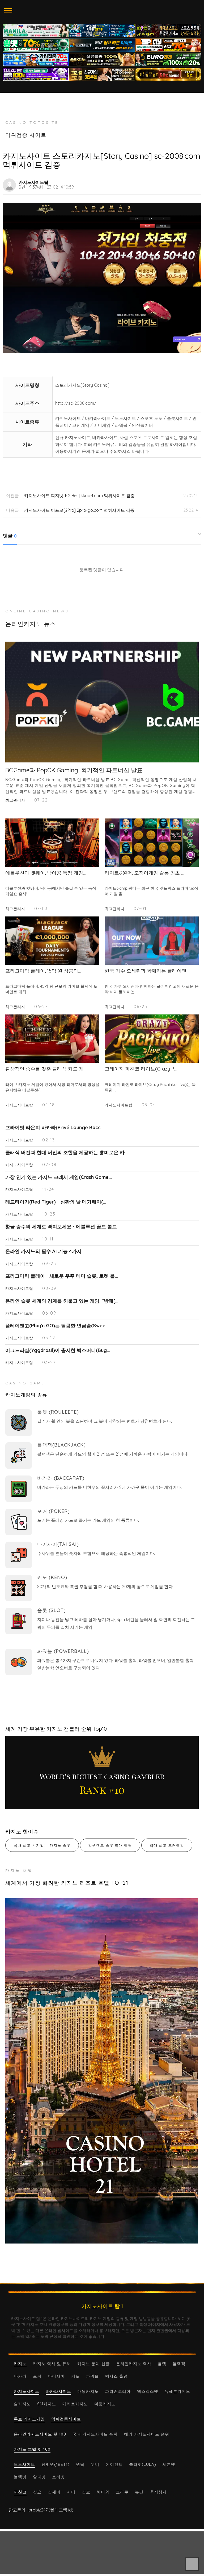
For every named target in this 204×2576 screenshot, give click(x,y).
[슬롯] (19, 1621)
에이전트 (114, 2464)
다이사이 (56, 2376)
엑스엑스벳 (148, 2391)
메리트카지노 (75, 2404)
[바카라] (19, 1489)
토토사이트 (24, 2464)
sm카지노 (47, 2404)
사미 (71, 2492)
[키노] (19, 1588)
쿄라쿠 (122, 2492)
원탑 (80, 2464)
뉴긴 (139, 2492)
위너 (95, 2464)
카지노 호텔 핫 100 (32, 2449)
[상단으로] (192, 2564)
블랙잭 (179, 2364)
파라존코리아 (118, 2391)
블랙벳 (20, 2477)
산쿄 (86, 2492)
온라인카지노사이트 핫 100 (40, 2434)
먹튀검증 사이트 (26, 135)
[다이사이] (19, 1555)
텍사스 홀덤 (116, 2376)
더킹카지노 (105, 2404)
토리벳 (58, 2477)
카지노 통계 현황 (93, 2364)
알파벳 (39, 2477)
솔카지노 (22, 2404)
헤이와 (103, 2492)
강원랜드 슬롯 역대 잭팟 (110, 1845)
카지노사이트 (27, 2391)
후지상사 (158, 2492)
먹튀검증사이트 (66, 2419)
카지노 (20, 2364)
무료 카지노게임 (29, 2419)
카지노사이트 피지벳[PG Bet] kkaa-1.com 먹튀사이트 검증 (79, 496)
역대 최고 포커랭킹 (167, 1845)
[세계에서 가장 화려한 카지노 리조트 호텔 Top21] (102, 2071)
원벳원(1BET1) (56, 2464)
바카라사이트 (58, 2391)
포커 (37, 2376)
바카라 (20, 2376)
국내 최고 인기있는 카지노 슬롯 (42, 1845)
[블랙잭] (19, 1456)
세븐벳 (169, 2464)
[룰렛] (19, 1423)
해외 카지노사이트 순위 (147, 2434)
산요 (37, 2492)
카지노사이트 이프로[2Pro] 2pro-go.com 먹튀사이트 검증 (79, 510)
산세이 (54, 2492)
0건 (22, 187)
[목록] (195, 182)
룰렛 (162, 2364)
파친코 (20, 2492)
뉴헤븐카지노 (177, 2391)
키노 (75, 2376)
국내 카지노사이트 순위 (95, 2434)
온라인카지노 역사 (134, 2364)
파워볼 (92, 2376)
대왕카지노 (88, 2391)
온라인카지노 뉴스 (31, 624)
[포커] (19, 1522)
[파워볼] (19, 1662)
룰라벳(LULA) (143, 2464)
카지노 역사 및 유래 (52, 2364)
